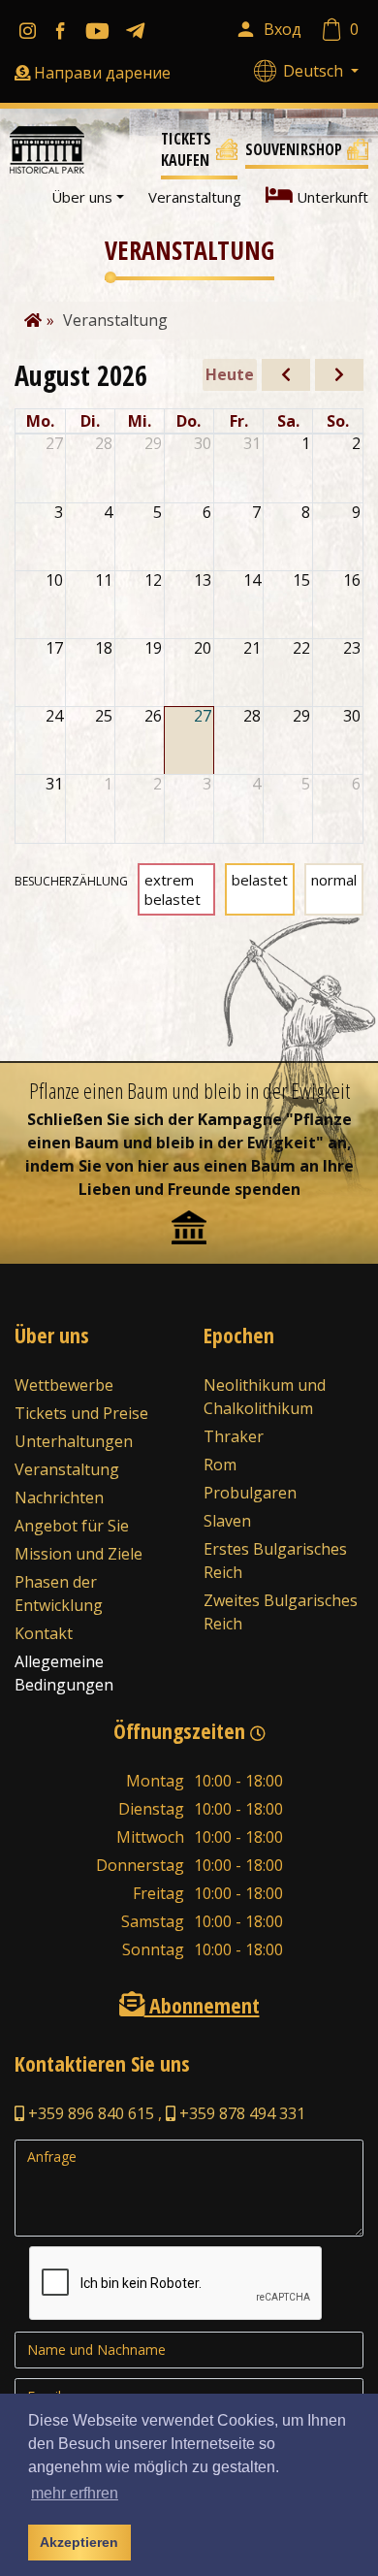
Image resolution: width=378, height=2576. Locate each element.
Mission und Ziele (79, 1554)
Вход (283, 29)
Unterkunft (331, 197)
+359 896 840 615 (89, 2113)
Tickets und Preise (81, 1413)
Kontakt (44, 1633)
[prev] (286, 375)
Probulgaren (250, 1493)
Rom (220, 1465)
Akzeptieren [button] (79, 2542)
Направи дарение (102, 73)
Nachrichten (59, 1497)
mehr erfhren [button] (75, 2493)
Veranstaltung (195, 197)
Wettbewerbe (64, 1385)
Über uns (82, 197)
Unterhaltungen (74, 1441)
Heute (230, 374)
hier (153, 1166)
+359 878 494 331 (240, 2113)
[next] (339, 375)
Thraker (234, 1436)
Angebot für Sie (72, 1526)
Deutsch (315, 71)
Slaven (227, 1521)
